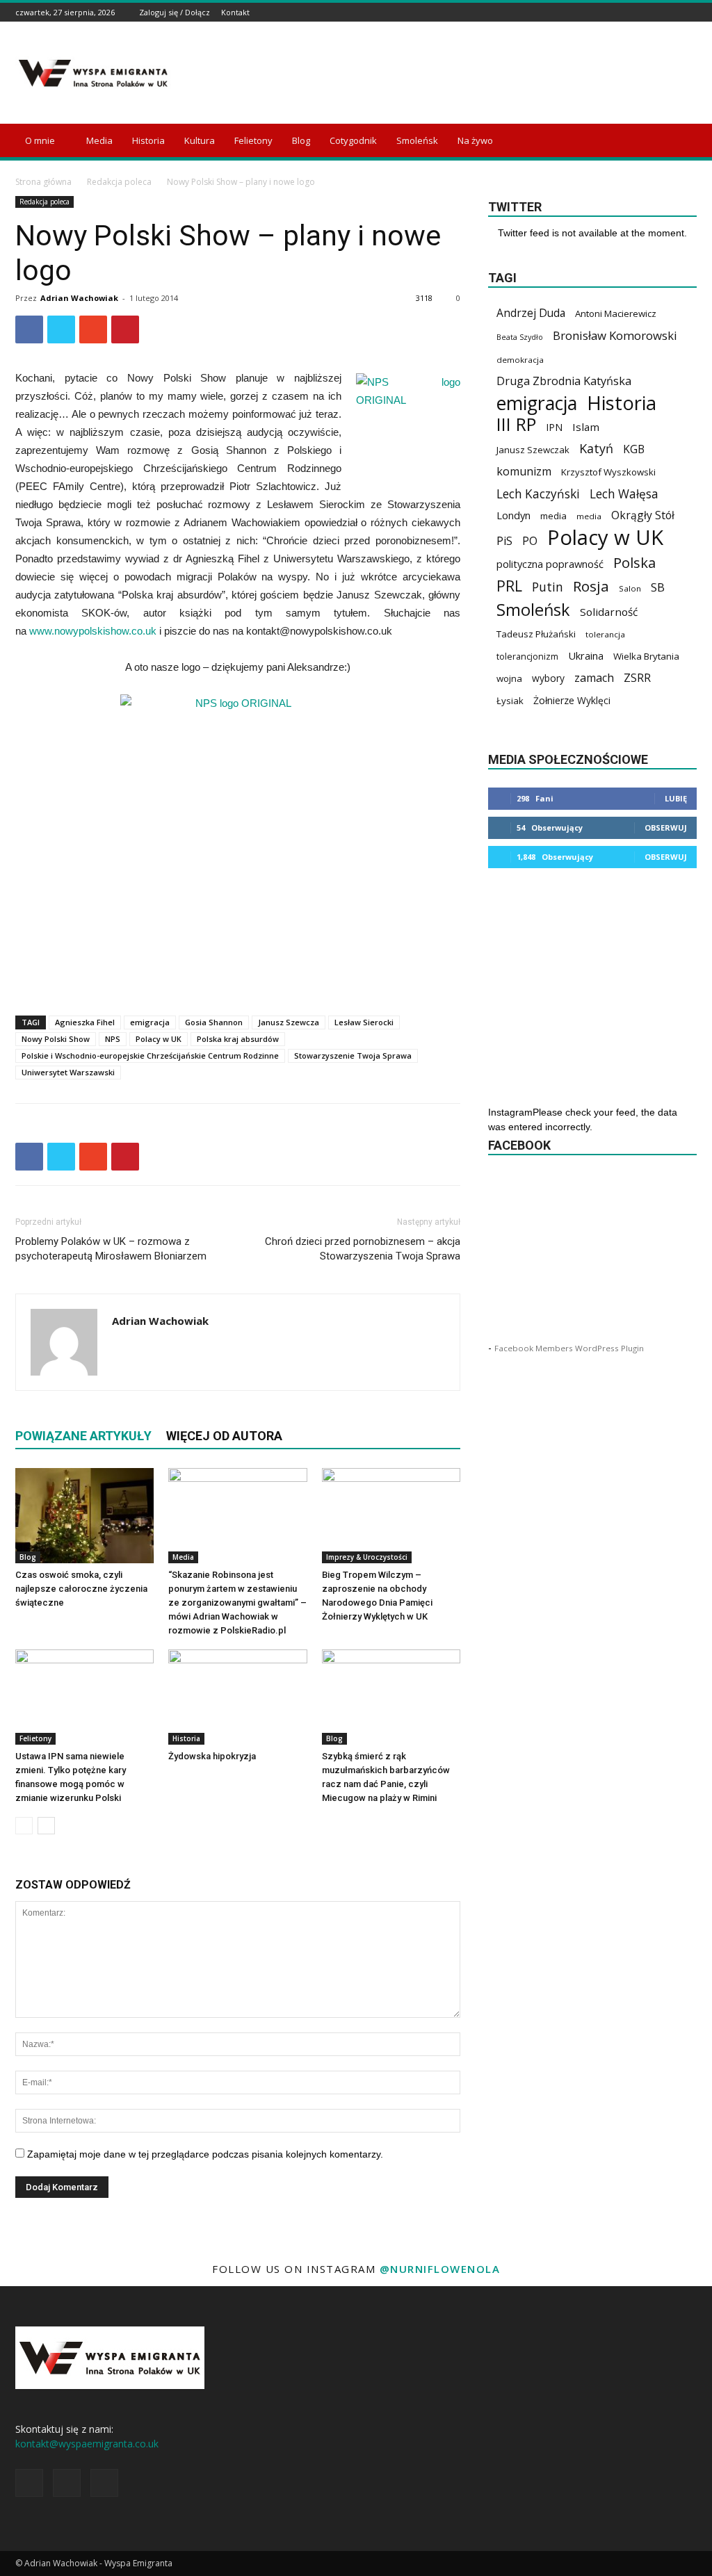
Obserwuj (666, 828)
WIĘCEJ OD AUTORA (224, 1436)
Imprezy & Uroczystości (367, 1557)
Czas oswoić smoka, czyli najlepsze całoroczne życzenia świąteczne (81, 1589)
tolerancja (605, 634)
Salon (630, 588)
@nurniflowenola (440, 2269)
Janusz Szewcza (289, 1022)
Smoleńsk (417, 140)
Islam (586, 427)
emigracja (150, 1022)
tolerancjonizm (527, 657)
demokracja (520, 360)
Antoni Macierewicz (616, 313)
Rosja (591, 586)
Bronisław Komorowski (615, 335)
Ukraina (586, 655)
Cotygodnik (353, 140)
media (553, 516)
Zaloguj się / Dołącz (175, 12)
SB (658, 587)
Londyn (513, 515)
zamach (594, 678)
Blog (301, 140)
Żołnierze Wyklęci (572, 700)
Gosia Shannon (214, 1022)
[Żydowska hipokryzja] (237, 1697)
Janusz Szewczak (533, 450)
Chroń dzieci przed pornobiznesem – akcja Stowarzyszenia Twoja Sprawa (363, 1249)
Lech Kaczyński (538, 494)
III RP (516, 424)
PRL (509, 586)
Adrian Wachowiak (79, 298)
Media (99, 140)
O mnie (40, 140)
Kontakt (235, 12)
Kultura (200, 140)
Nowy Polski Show (56, 1039)
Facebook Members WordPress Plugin (569, 1348)
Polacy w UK (159, 1039)
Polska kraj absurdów (238, 1039)
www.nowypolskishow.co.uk (93, 631)
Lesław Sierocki (364, 1022)
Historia (148, 140)
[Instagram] (672, 12)
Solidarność (609, 612)
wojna (509, 678)
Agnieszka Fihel (85, 1022)
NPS (113, 1039)
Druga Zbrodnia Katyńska (564, 381)
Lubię (676, 798)
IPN (554, 427)
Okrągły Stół (643, 515)
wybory (548, 678)
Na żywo (475, 140)
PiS (504, 541)
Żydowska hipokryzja (212, 1756)
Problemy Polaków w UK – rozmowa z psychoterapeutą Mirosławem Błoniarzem (111, 1249)
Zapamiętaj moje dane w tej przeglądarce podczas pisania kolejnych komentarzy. (205, 2154)
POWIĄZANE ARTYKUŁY (83, 1436)
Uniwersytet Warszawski (68, 1072)
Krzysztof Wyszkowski (608, 472)
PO (530, 541)
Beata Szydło (520, 337)
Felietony (253, 140)
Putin (548, 587)
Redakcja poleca (119, 182)
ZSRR (637, 678)
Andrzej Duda (531, 313)
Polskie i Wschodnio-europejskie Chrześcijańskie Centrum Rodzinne (150, 1055)
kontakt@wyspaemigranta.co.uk (87, 2444)
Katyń (596, 449)
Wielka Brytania (646, 656)
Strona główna (43, 182)
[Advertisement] (444, 73)
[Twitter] (689, 12)
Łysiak (510, 701)
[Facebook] (654, 12)
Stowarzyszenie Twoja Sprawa (353, 1055)
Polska (634, 563)
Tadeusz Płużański (536, 634)
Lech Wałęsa (624, 494)
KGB (634, 449)
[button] (680, 141)
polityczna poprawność (550, 564)
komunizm (524, 472)
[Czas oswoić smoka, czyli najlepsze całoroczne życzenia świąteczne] (84, 1516)
